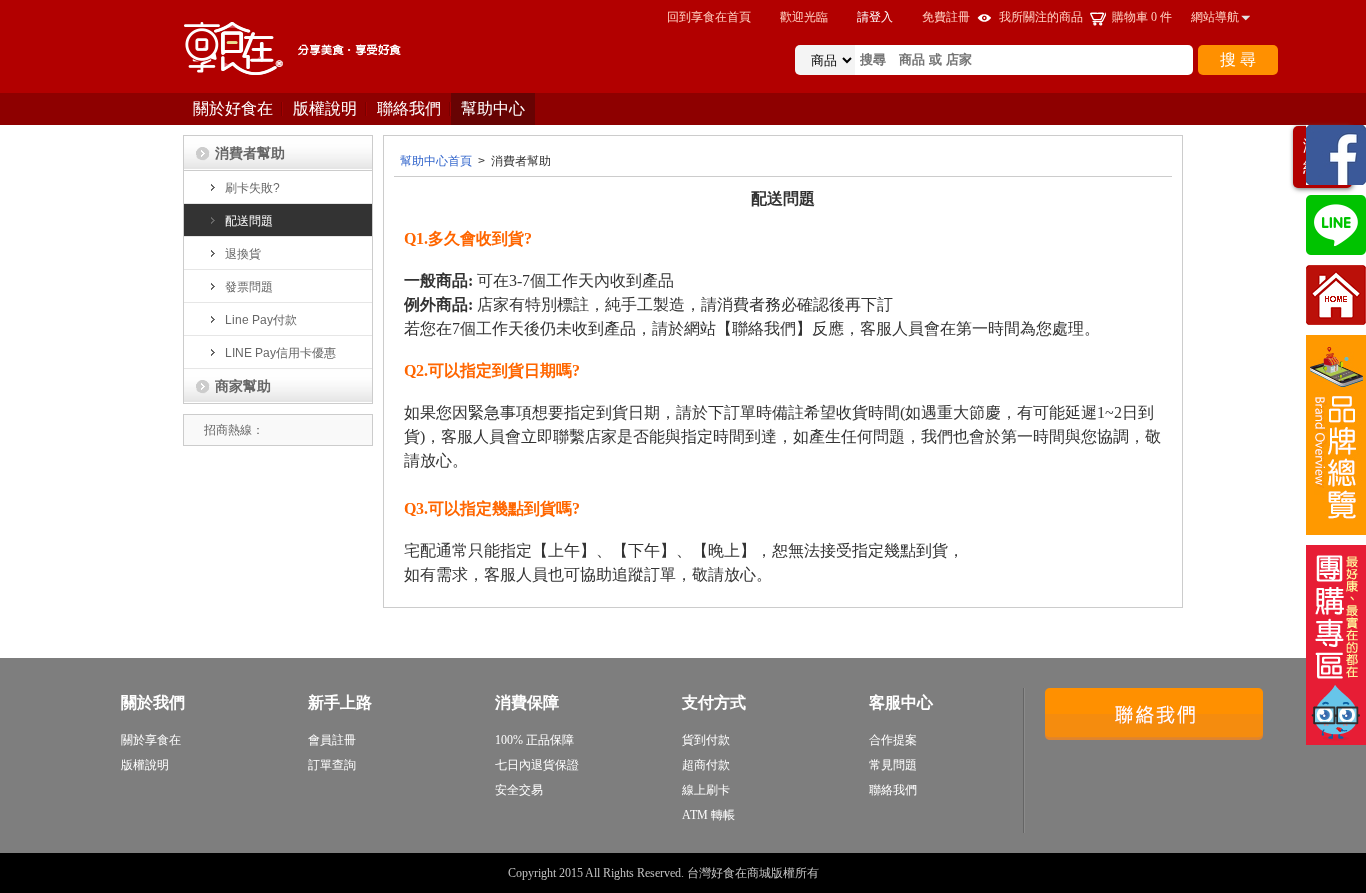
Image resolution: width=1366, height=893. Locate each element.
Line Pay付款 (261, 320)
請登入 (875, 17)
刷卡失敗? (252, 188)
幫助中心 (493, 108)
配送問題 (249, 221)
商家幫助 (243, 386)
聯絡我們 (409, 108)
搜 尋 (1238, 59)
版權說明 (325, 108)
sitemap (840, 873)
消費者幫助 (250, 153)
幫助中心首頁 (436, 161)
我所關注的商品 (1041, 17)
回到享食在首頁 (709, 17)
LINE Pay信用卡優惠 (280, 353)
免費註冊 (946, 17)
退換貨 (243, 254)
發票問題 (249, 287)
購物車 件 (1142, 17)
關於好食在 (233, 108)
